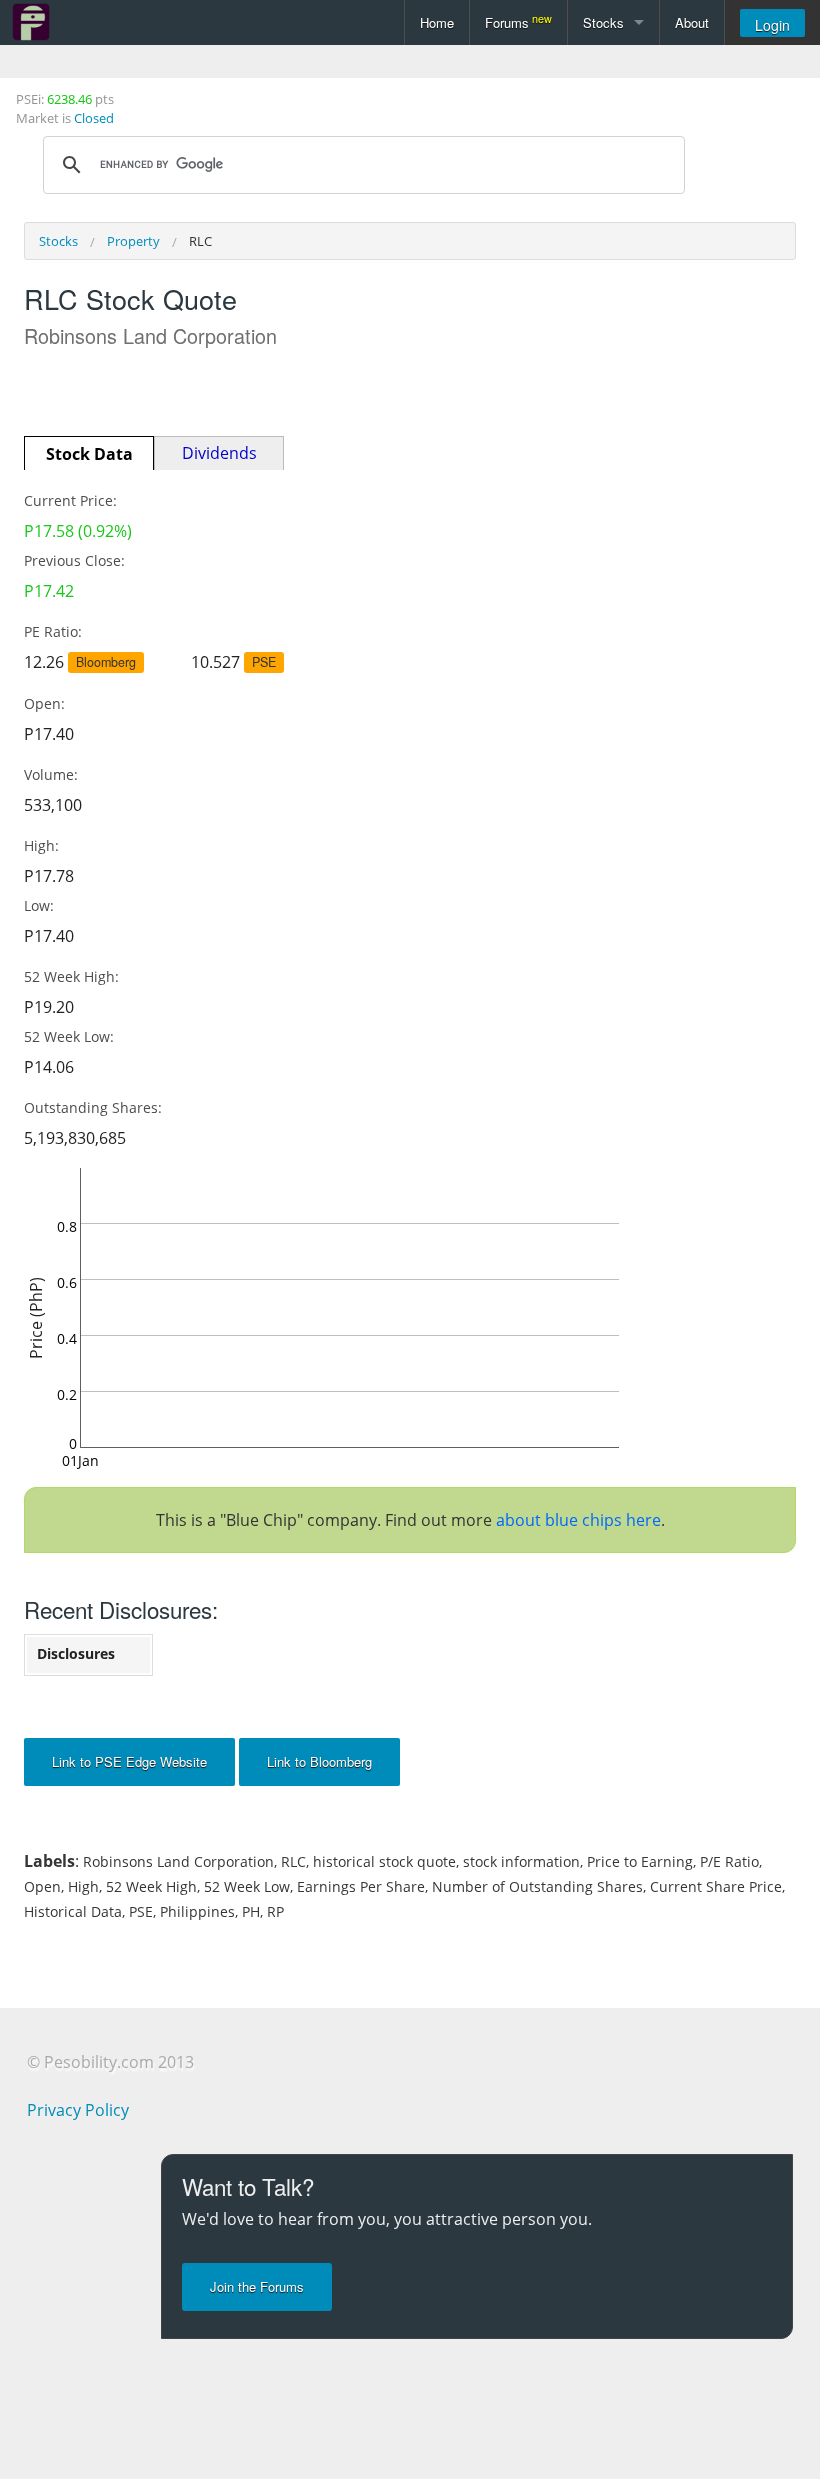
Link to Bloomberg (319, 1761)
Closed (94, 118)
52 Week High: (71, 976)
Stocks (603, 22)
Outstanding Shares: (93, 1107)
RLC (200, 241)
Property (133, 241)
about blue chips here (578, 1520)
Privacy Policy (78, 2110)
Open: (44, 703)
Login (772, 25)
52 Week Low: (69, 1036)
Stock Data (89, 454)
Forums (518, 21)
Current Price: (70, 500)
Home (437, 22)
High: (41, 845)
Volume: (51, 774)
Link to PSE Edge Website (129, 1761)
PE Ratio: (53, 631)
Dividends (219, 453)
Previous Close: (74, 560)
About (692, 22)
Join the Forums (257, 2286)
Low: (39, 905)
